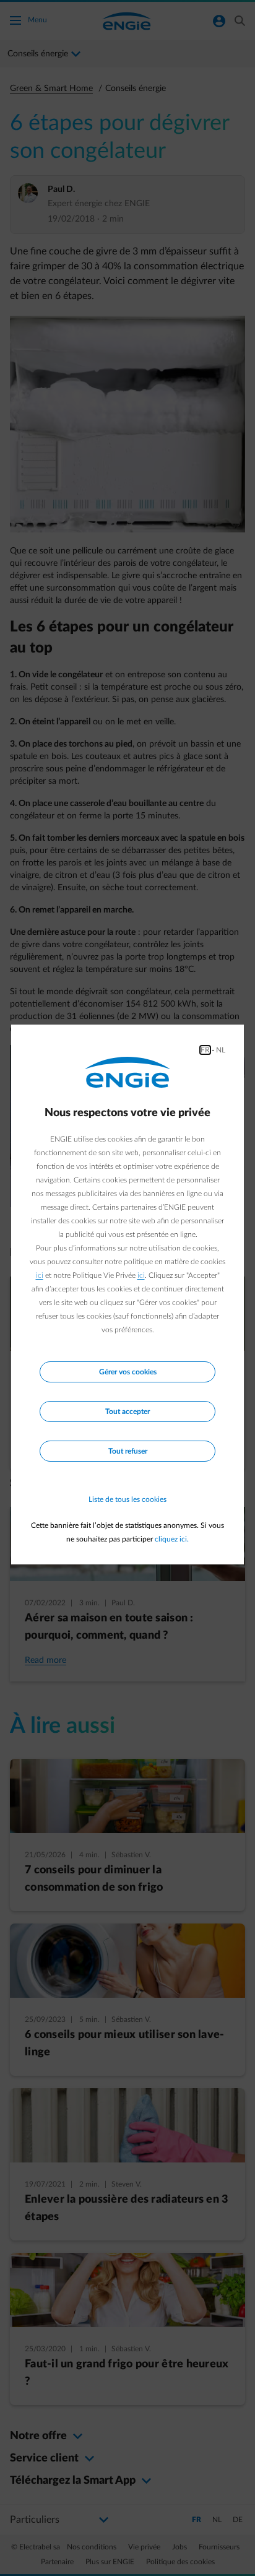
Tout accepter (127, 1412)
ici (40, 1275)
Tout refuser (128, 1451)
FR (205, 1050)
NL (221, 1050)
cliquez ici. (172, 1539)
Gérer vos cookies (128, 1372)
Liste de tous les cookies (127, 1499)
